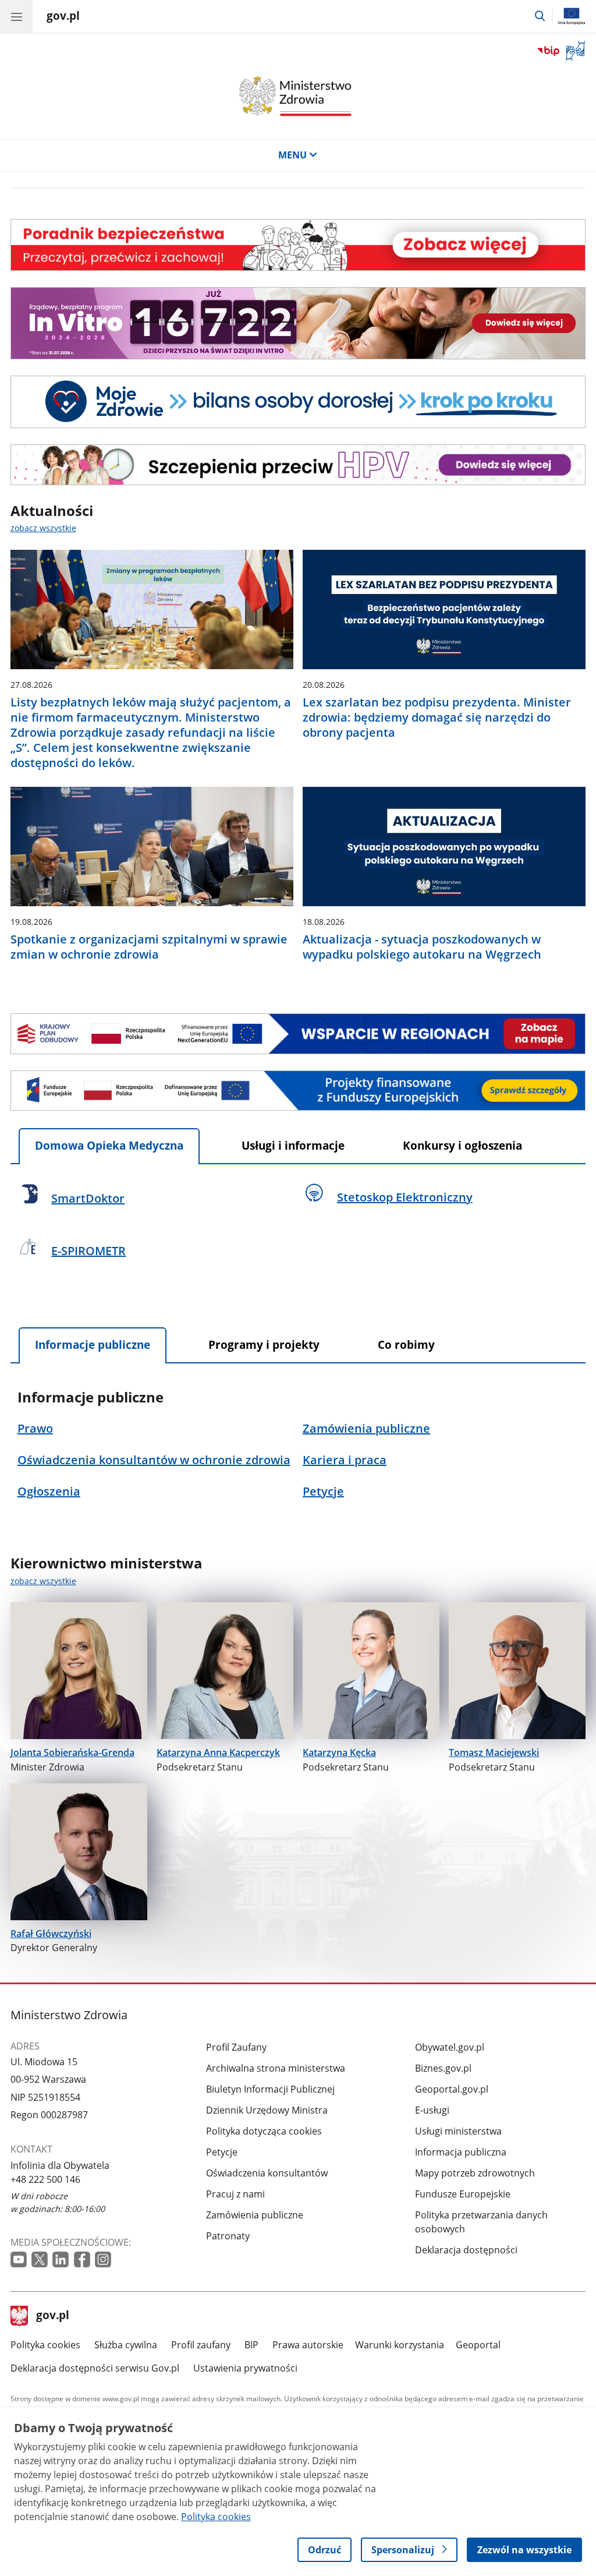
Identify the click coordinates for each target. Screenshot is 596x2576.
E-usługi (432, 2110)
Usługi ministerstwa (458, 2131)
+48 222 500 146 (45, 2179)
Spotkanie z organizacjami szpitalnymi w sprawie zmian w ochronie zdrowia (149, 947)
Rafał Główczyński (51, 1934)
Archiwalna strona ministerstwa (276, 2068)
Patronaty (228, 2236)
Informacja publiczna (461, 2152)
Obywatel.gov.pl (450, 2047)
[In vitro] (298, 323)
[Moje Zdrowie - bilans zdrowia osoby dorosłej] (298, 402)
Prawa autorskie (308, 2345)
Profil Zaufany (236, 2047)
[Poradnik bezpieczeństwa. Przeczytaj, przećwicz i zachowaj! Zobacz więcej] (298, 245)
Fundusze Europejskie (463, 2194)
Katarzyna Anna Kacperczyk (218, 1752)
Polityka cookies (45, 2345)
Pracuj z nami (235, 2194)
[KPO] (298, 1034)
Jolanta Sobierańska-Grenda (72, 1752)
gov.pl (52, 2316)
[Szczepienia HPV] (298, 465)
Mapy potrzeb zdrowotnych (475, 2173)
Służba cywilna (126, 2345)
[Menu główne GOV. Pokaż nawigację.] (16, 16)
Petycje (222, 2152)
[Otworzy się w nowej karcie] (19, 2259)
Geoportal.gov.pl (452, 2089)
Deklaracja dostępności (466, 2250)
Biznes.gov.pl (443, 2068)
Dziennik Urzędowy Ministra (267, 2110)
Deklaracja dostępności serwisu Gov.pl (95, 2368)
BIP (251, 2345)
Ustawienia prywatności (245, 2368)
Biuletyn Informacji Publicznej (270, 2089)
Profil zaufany (201, 2345)
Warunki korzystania (400, 2345)
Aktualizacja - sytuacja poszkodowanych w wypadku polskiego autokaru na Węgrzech (422, 947)
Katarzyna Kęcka (339, 1752)
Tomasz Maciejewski (494, 1752)
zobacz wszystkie (43, 528)
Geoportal (478, 2345)
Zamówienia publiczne (255, 2215)
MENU (292, 155)
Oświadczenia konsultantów (267, 2173)
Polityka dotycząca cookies (264, 2131)
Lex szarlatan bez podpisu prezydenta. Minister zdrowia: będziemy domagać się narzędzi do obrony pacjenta (437, 718)
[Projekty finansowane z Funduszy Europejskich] (298, 1091)
